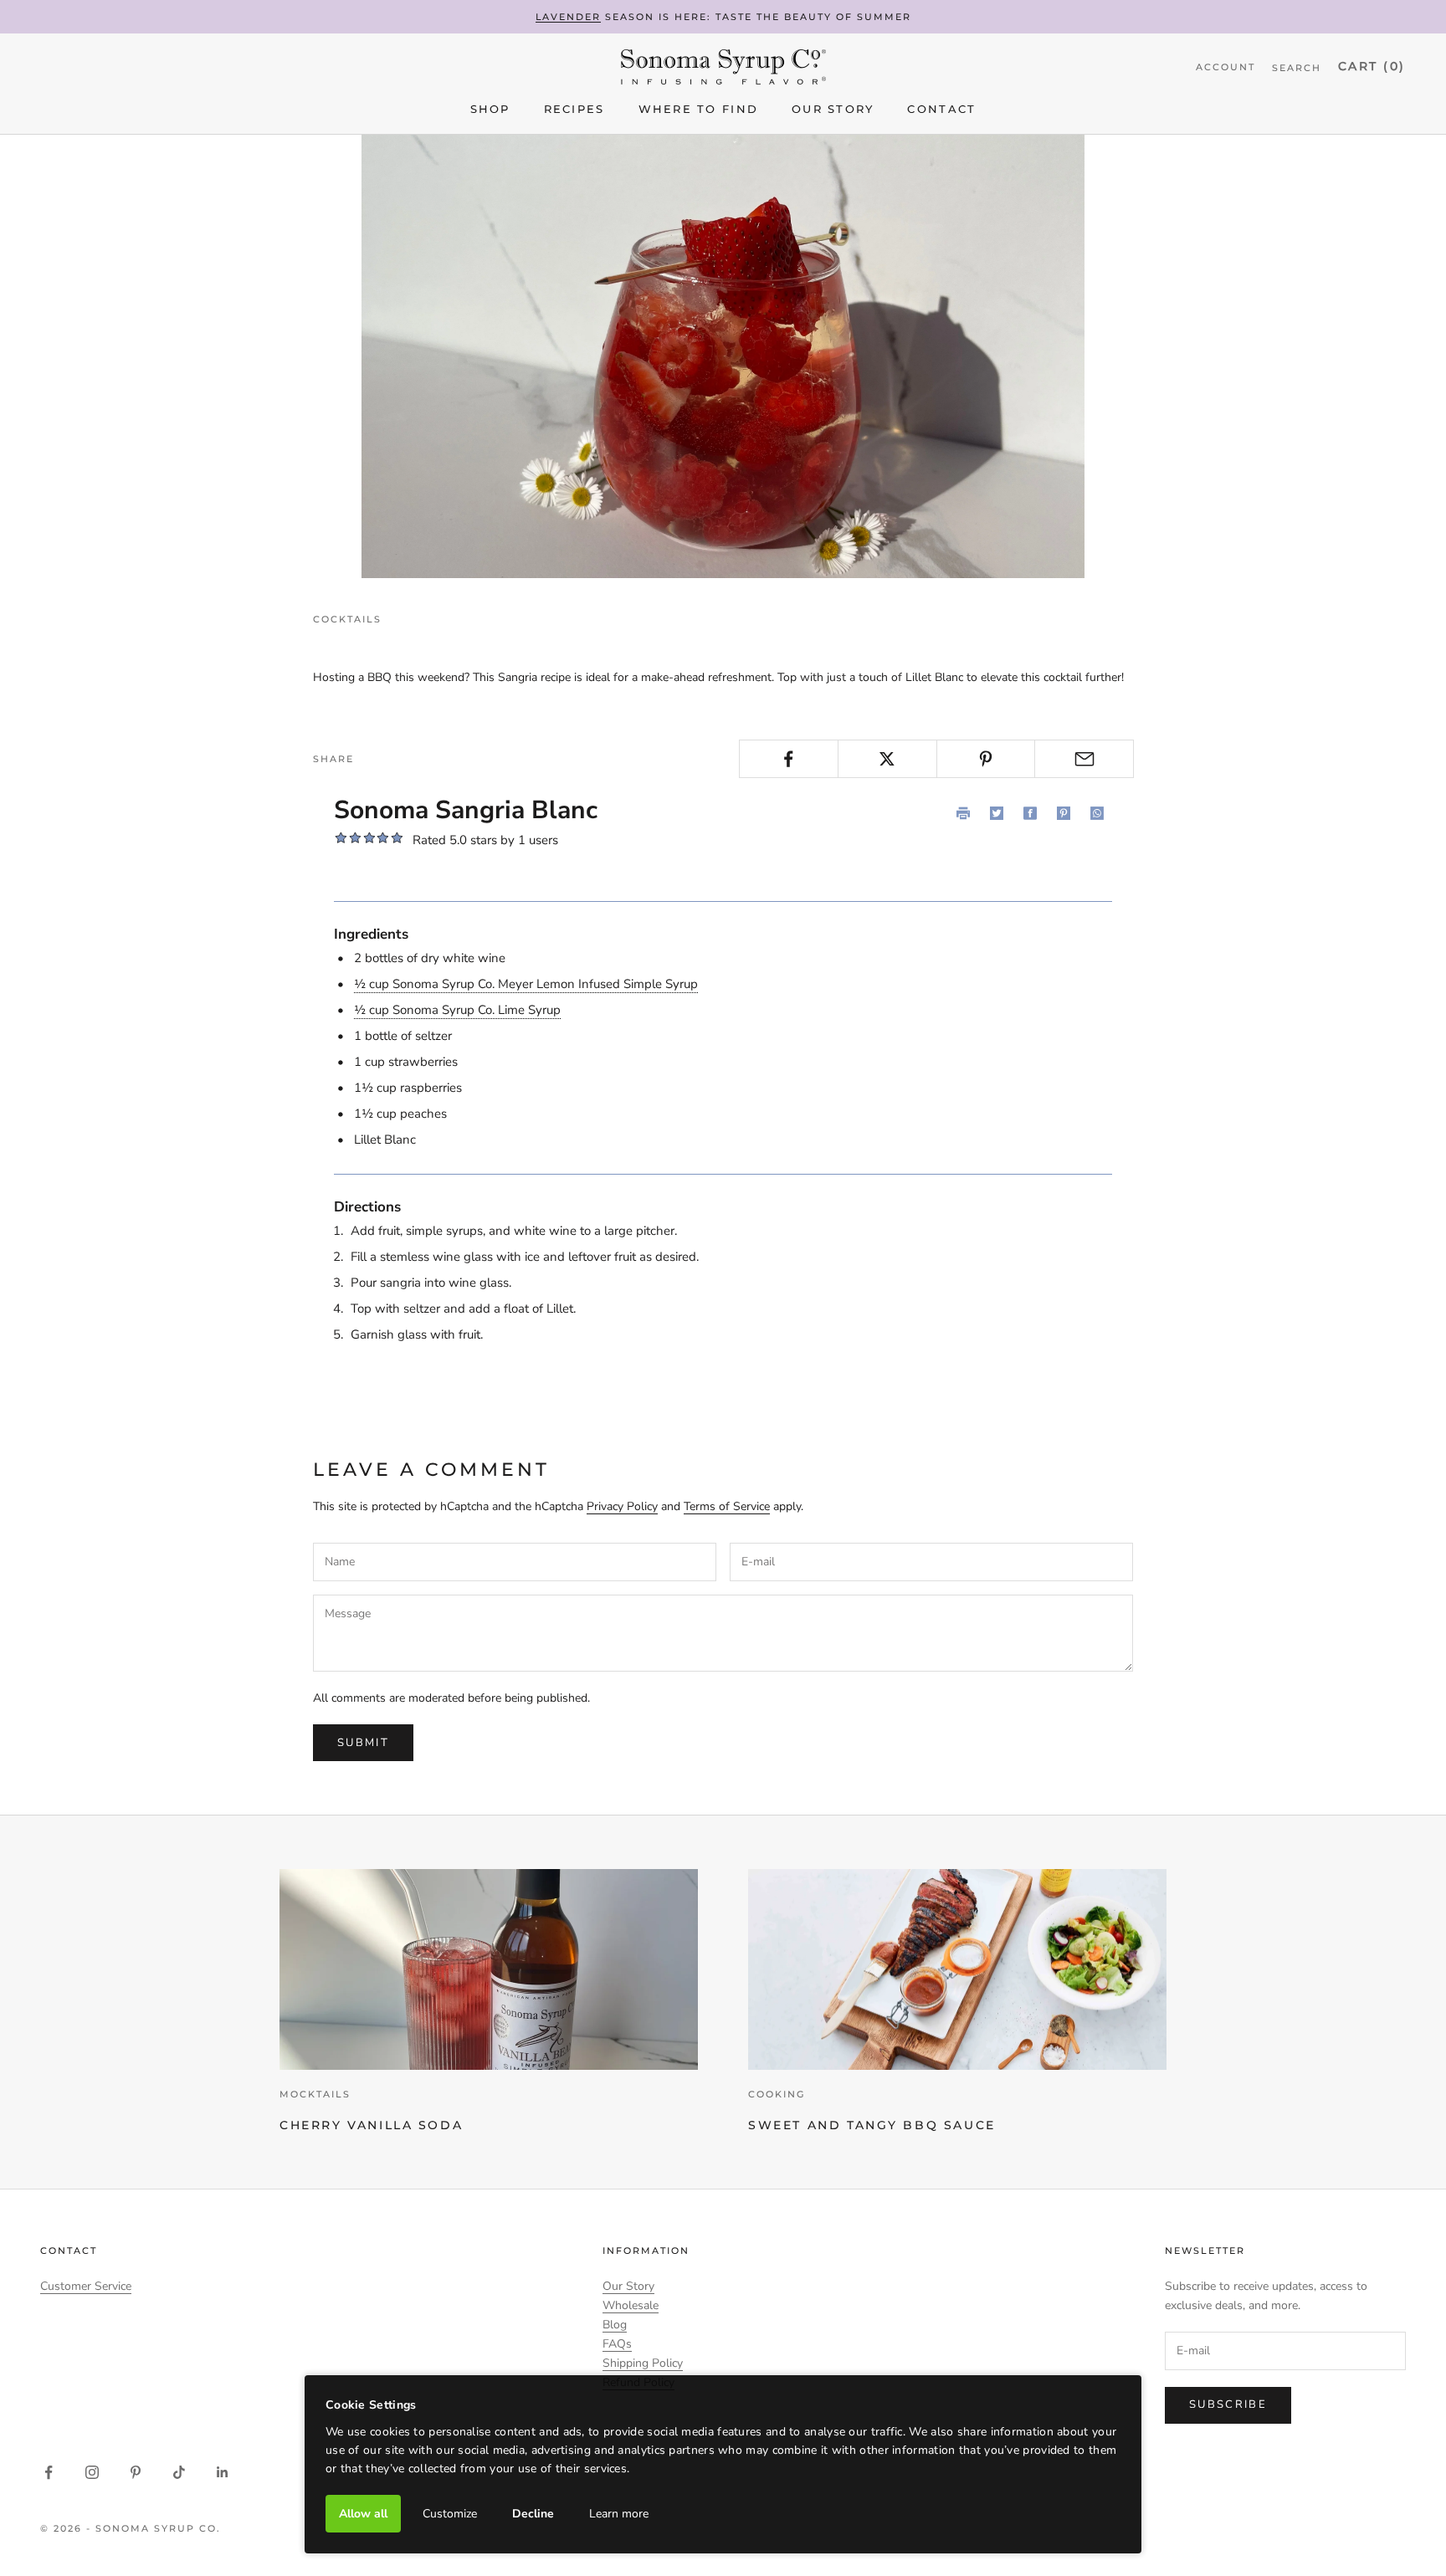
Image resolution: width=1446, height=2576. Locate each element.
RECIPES (574, 110)
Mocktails (315, 2094)
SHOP (490, 110)
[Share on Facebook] (789, 759)
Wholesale (631, 2305)
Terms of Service (727, 1506)
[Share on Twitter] (887, 759)
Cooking (777, 2094)
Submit (363, 1743)
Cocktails (347, 619)
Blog (615, 2325)
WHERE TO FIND (698, 110)
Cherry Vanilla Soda (371, 2125)
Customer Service (86, 2286)
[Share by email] (1084, 759)
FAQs (617, 2344)
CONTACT (941, 110)
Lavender (569, 17)
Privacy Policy (622, 1506)
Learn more (619, 2514)
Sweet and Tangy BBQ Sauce (872, 2125)
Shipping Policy (643, 2363)
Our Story (628, 2286)
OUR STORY (833, 110)
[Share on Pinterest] (986, 759)
